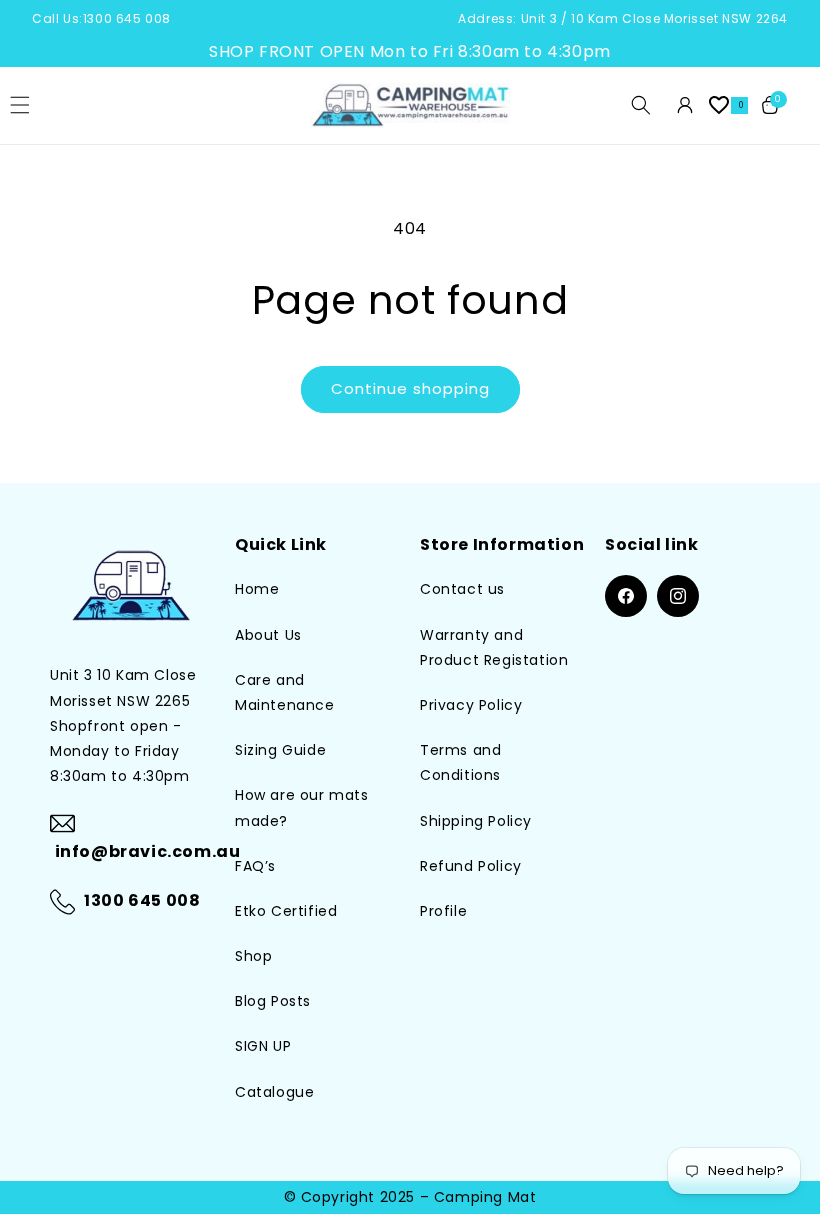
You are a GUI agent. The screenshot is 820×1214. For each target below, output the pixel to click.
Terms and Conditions (460, 762)
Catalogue (274, 1092)
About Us (268, 635)
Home (257, 589)
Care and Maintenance (285, 692)
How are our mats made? (302, 807)
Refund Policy (471, 866)
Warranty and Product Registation (494, 647)
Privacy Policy (471, 705)
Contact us (462, 589)
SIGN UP (263, 1046)
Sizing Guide (280, 750)
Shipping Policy (476, 821)
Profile (443, 911)
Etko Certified (286, 911)
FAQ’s (255, 866)
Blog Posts (273, 1001)
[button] (641, 105)
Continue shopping (410, 388)
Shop (253, 956)
